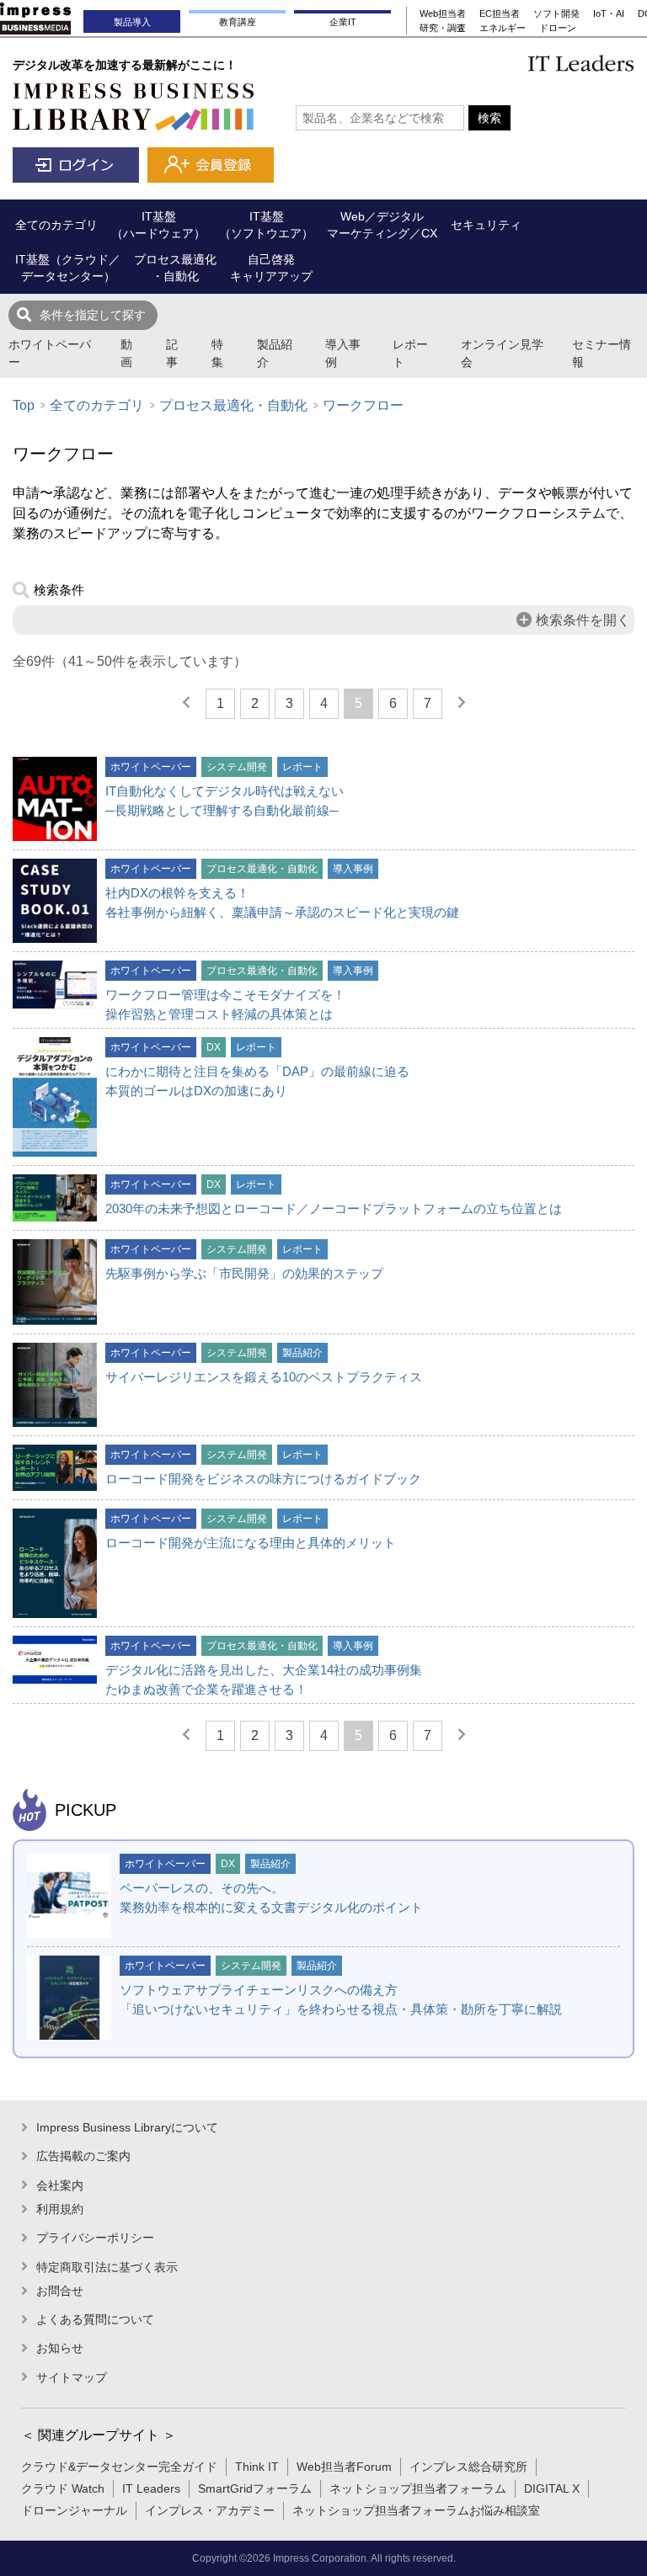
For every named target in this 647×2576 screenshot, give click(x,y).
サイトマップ (72, 2377)
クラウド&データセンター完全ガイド (119, 2467)
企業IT (343, 22)
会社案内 (60, 2185)
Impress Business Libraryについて (127, 2127)
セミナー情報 (602, 353)
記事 (172, 353)
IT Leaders (151, 2488)
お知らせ (60, 2348)
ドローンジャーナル (74, 2510)
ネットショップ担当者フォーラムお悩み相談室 (416, 2510)
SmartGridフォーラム (255, 2488)
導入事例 (343, 353)
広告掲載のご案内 (83, 2156)
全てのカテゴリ (97, 405)
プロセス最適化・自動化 (233, 405)
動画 (126, 353)
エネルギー (503, 28)
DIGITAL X (552, 2488)
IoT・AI (609, 13)
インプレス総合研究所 (468, 2467)
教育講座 (238, 22)
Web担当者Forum (344, 2467)
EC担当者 (500, 13)
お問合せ (60, 2291)
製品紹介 (275, 353)
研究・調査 (443, 28)
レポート (410, 353)
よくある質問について (95, 2319)
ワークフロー (363, 405)
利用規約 (60, 2209)
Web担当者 (443, 13)
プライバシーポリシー (95, 2238)
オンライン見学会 (502, 353)
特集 (217, 353)
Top (24, 405)
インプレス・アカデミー (210, 2510)
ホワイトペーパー (50, 353)
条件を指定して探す (93, 315)
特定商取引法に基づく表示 (107, 2267)
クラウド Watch (63, 2488)
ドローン (558, 28)
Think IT (257, 2467)
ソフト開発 (556, 13)
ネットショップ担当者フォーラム (418, 2488)
